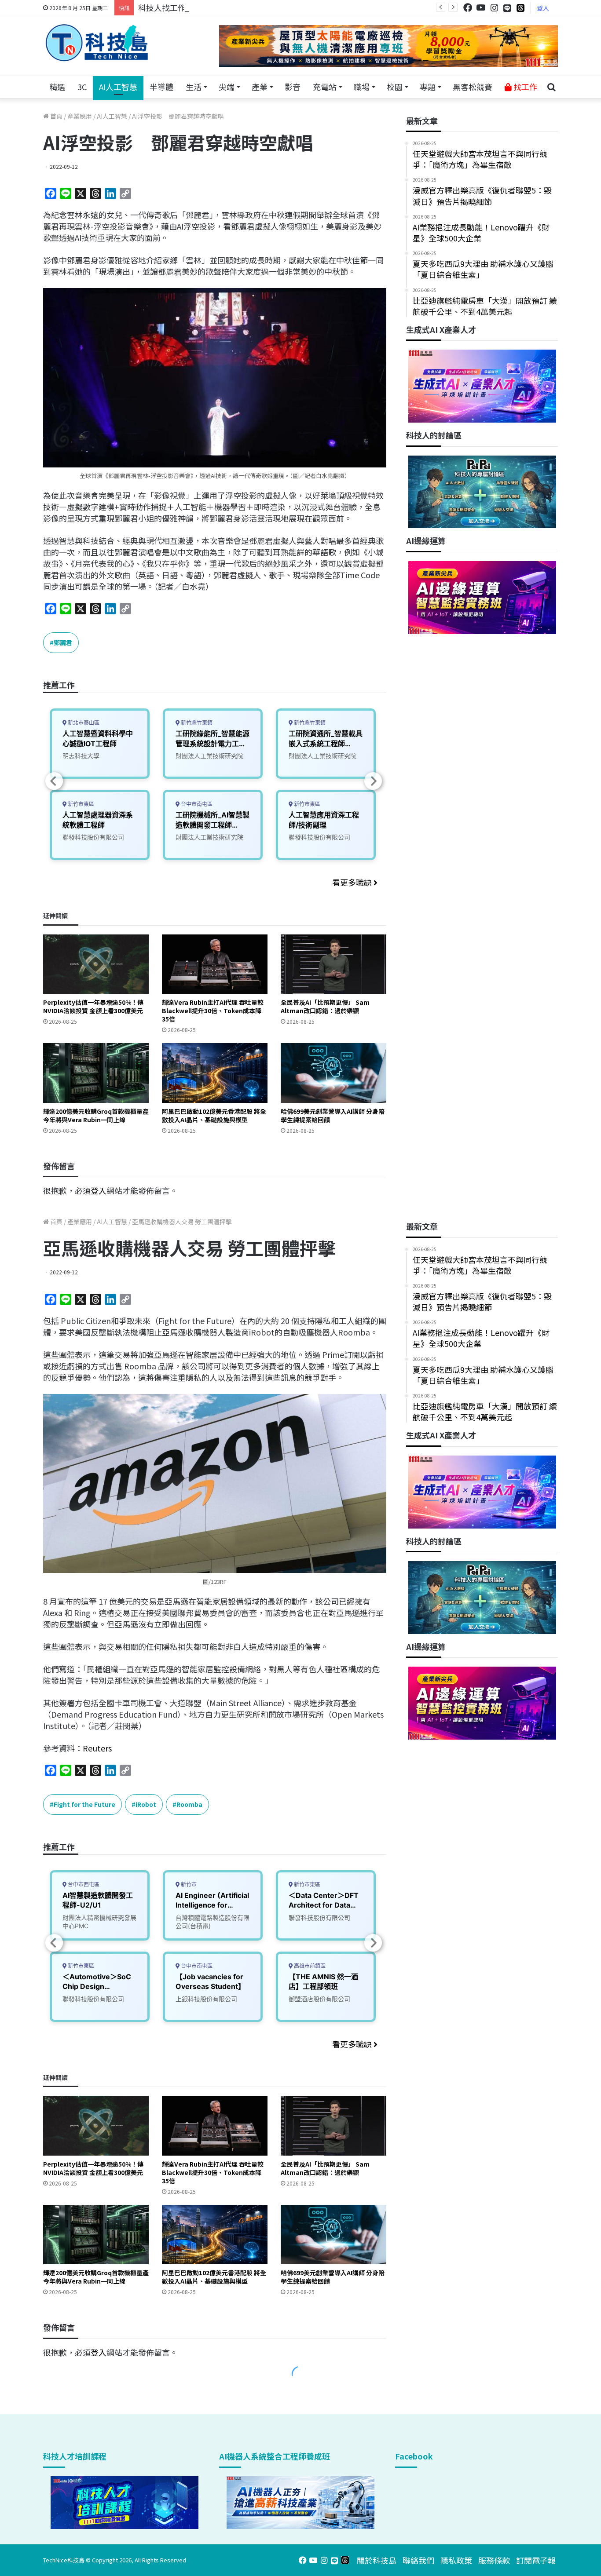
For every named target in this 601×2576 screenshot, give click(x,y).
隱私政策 (456, 2560)
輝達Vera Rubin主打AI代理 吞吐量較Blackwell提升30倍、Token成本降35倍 (213, 1011)
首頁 (56, 116)
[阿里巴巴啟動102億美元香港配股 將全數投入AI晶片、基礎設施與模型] (215, 1073)
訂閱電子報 (536, 2560)
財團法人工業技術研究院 (209, 756)
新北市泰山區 (83, 723)
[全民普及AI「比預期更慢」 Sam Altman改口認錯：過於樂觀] (333, 964)
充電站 (325, 87)
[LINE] (507, 8)
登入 (543, 8)
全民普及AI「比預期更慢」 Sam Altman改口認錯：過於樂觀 (325, 1006)
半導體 (161, 87)
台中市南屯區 (196, 804)
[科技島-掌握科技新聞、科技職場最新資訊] (97, 43)
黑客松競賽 (473, 87)
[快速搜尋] (551, 87)
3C (82, 87)
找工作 (524, 87)
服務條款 (494, 2560)
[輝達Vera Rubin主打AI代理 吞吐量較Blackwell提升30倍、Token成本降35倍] (215, 964)
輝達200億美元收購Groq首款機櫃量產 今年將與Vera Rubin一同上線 (96, 1115)
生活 (194, 87)
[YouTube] (481, 8)
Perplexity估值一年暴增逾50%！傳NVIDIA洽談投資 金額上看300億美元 (93, 1006)
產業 (260, 87)
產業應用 (80, 116)
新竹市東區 (80, 804)
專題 (428, 87)
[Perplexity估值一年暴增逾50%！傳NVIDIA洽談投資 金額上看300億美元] (96, 964)
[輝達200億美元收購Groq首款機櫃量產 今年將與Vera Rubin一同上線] (96, 1073)
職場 (362, 87)
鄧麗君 (63, 642)
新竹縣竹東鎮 (196, 723)
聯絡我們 (418, 2560)
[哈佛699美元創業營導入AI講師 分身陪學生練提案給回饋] (333, 1073)
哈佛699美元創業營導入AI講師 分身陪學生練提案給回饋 (333, 1115)
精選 (57, 87)
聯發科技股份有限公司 (93, 837)
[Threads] (520, 8)
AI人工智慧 (118, 87)
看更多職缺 (353, 882)
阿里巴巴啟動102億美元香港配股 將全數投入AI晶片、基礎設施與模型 (214, 1115)
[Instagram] (494, 8)
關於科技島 (377, 2560)
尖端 (227, 87)
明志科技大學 (81, 756)
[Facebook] (468, 8)
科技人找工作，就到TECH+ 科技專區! (205, 7)
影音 (293, 87)
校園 (395, 87)
